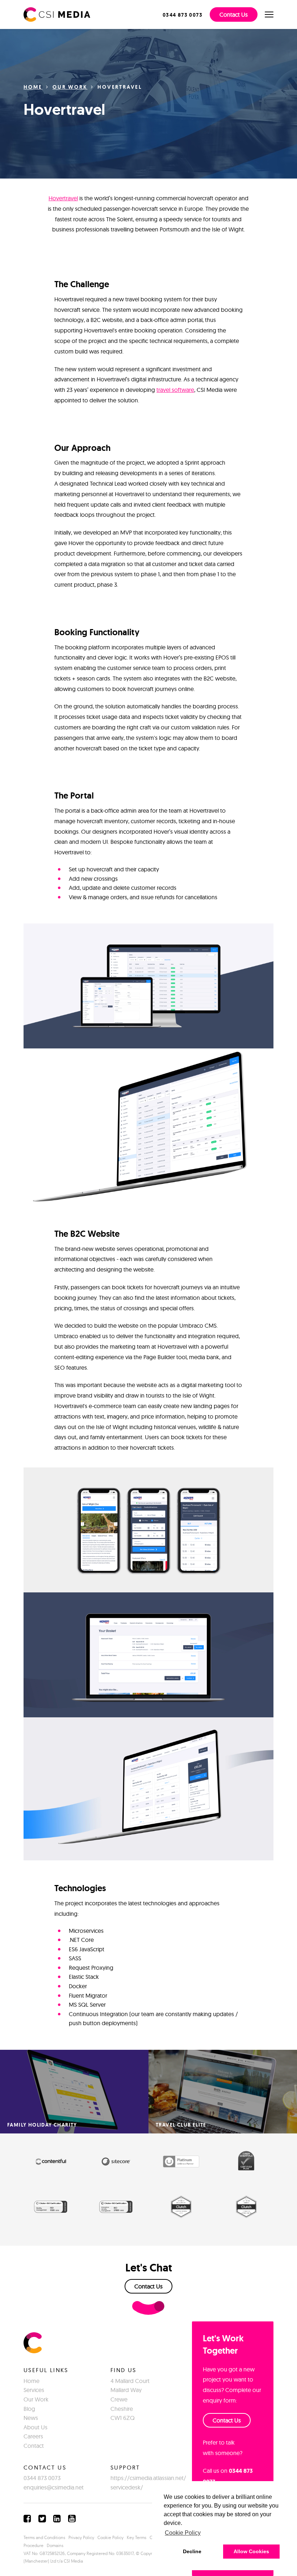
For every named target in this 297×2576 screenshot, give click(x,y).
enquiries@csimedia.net (54, 2487)
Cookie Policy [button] (183, 2533)
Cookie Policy (110, 2537)
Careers (33, 2436)
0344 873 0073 (42, 2478)
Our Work (70, 87)
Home (33, 87)
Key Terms (137, 2537)
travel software (175, 390)
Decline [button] (192, 2551)
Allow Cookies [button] (251, 2551)
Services (34, 2390)
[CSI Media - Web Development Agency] (57, 14)
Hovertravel (63, 198)
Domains (55, 2545)
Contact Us (234, 14)
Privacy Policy (81, 2537)
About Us (35, 2427)
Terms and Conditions (44, 2537)
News (31, 2418)
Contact (34, 2446)
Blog (29, 2409)
